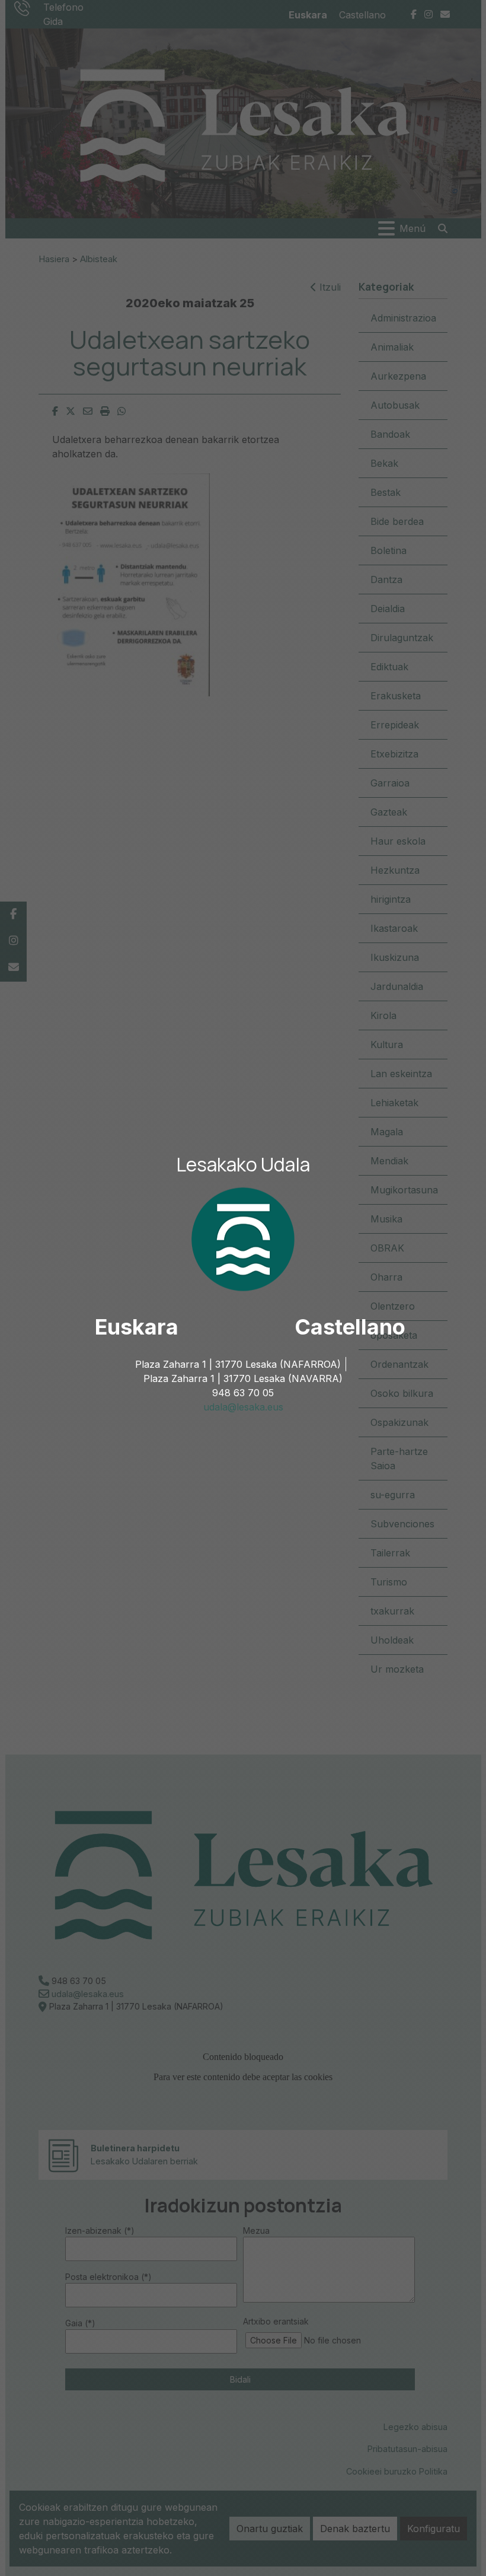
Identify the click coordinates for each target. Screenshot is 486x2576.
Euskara (137, 1327)
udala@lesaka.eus (243, 1407)
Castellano (350, 1327)
